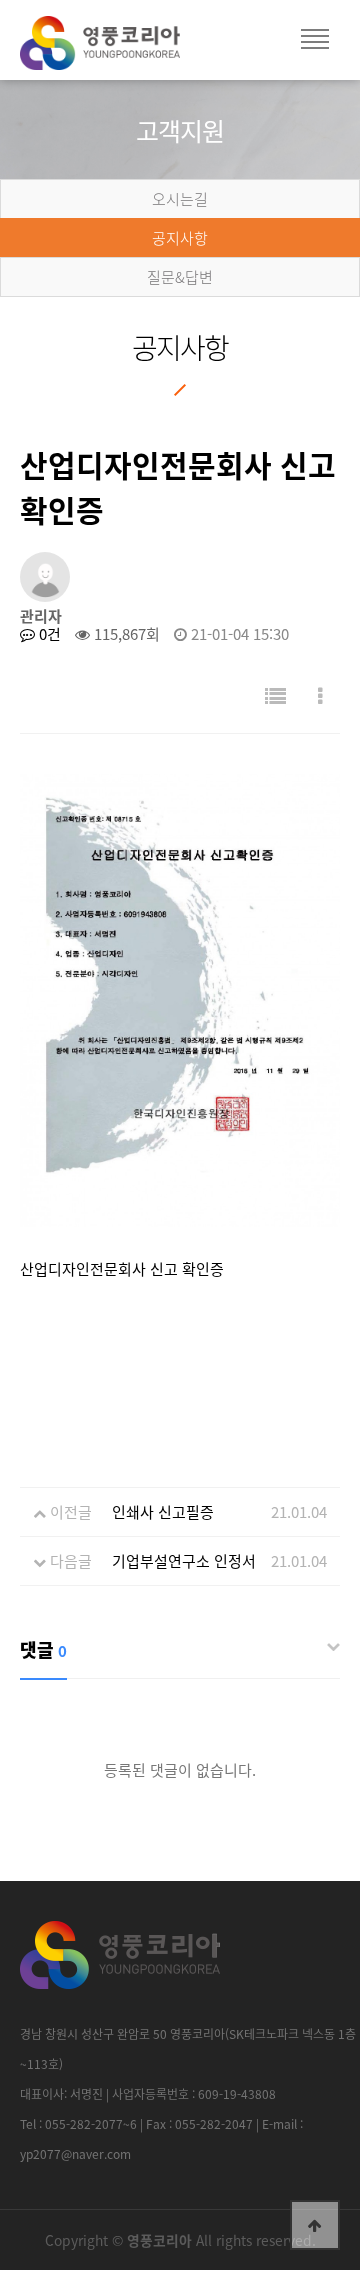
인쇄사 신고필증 (163, 1512)
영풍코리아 (120, 50)
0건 (48, 634)
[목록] (275, 695)
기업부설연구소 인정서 (184, 1561)
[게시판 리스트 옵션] (320, 695)
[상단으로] (315, 2225)
